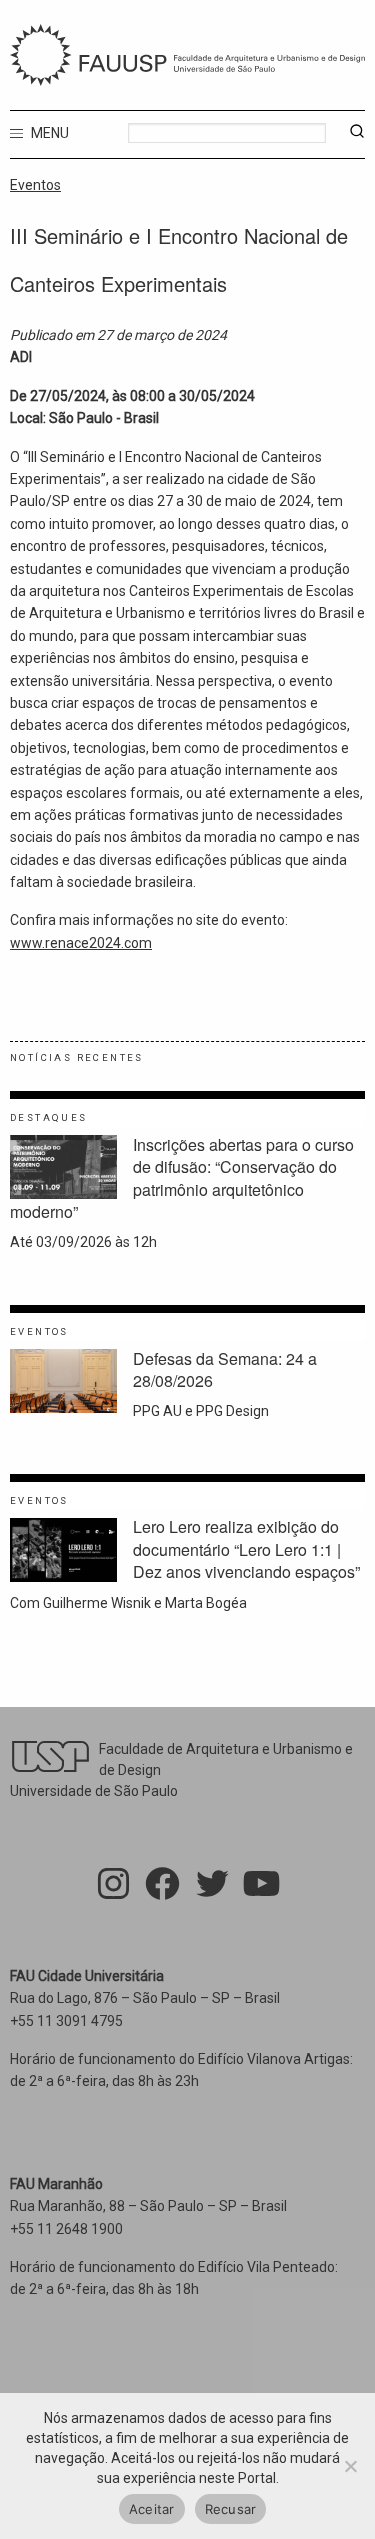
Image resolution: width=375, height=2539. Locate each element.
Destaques (49, 1117)
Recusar (231, 2509)
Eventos (35, 185)
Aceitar (152, 2509)
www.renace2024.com (81, 943)
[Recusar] (350, 2466)
